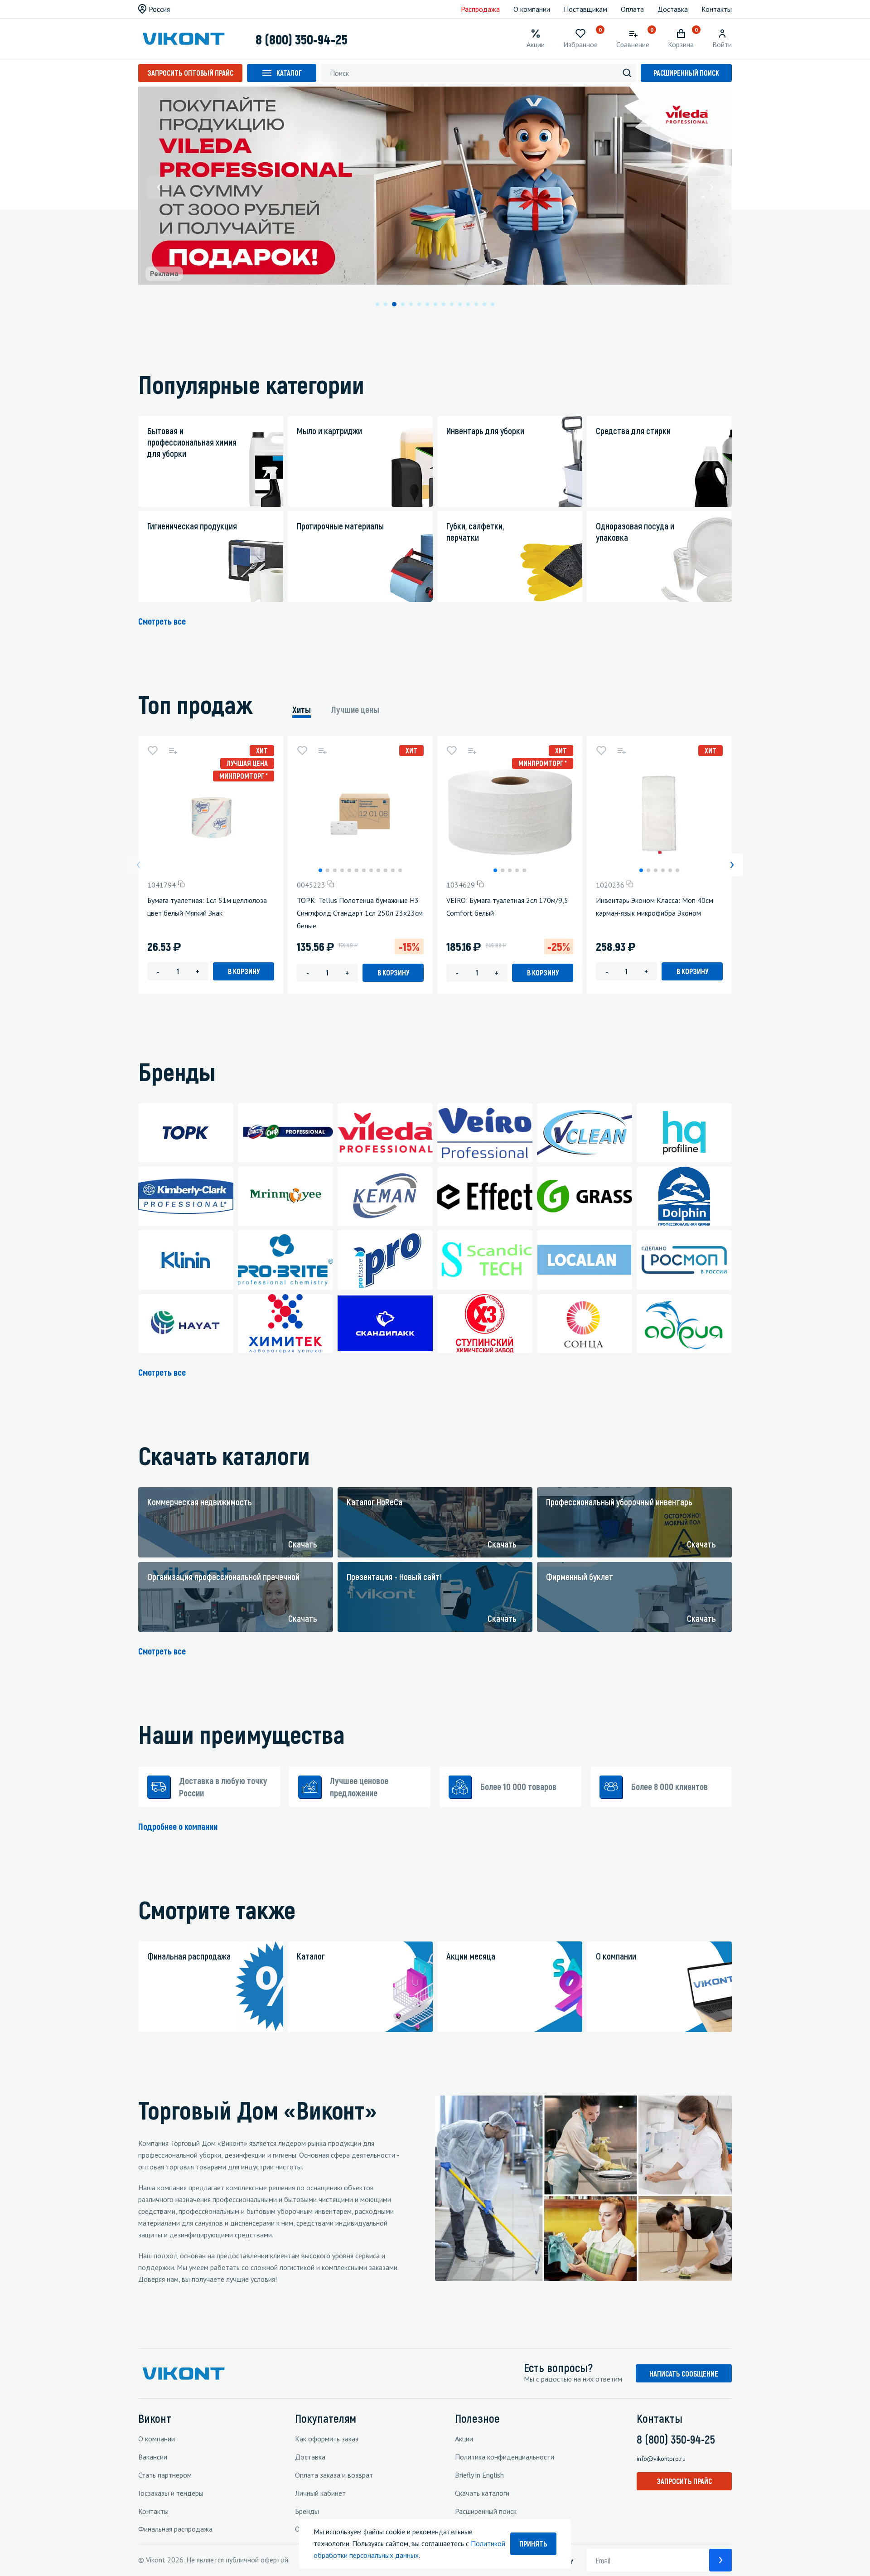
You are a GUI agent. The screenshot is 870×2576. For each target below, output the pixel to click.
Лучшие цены (355, 709)
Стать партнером (165, 2475)
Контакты (717, 9)
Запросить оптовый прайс (190, 73)
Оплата (632, 9)
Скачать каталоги (482, 2493)
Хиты (302, 709)
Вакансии (153, 2457)
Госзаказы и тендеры (171, 2493)
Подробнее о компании (178, 1826)
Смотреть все (162, 621)
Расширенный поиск (686, 73)
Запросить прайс (684, 2481)
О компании (532, 9)
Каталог (289, 73)
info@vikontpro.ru (661, 2459)
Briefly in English (479, 2475)
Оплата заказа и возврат (334, 2475)
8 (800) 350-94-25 (302, 39)
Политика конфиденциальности (505, 2457)
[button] (159, 187)
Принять (533, 2544)
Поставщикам (585, 9)
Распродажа (480, 9)
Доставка (673, 9)
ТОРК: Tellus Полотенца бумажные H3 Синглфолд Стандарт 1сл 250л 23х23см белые (360, 913)
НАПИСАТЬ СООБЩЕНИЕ (684, 2374)
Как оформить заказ (327, 2439)
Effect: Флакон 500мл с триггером (800, 900)
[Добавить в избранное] (153, 751)
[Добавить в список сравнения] (173, 751)
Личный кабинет (320, 2493)
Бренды (307, 2511)
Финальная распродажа (175, 2529)
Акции (464, 2439)
